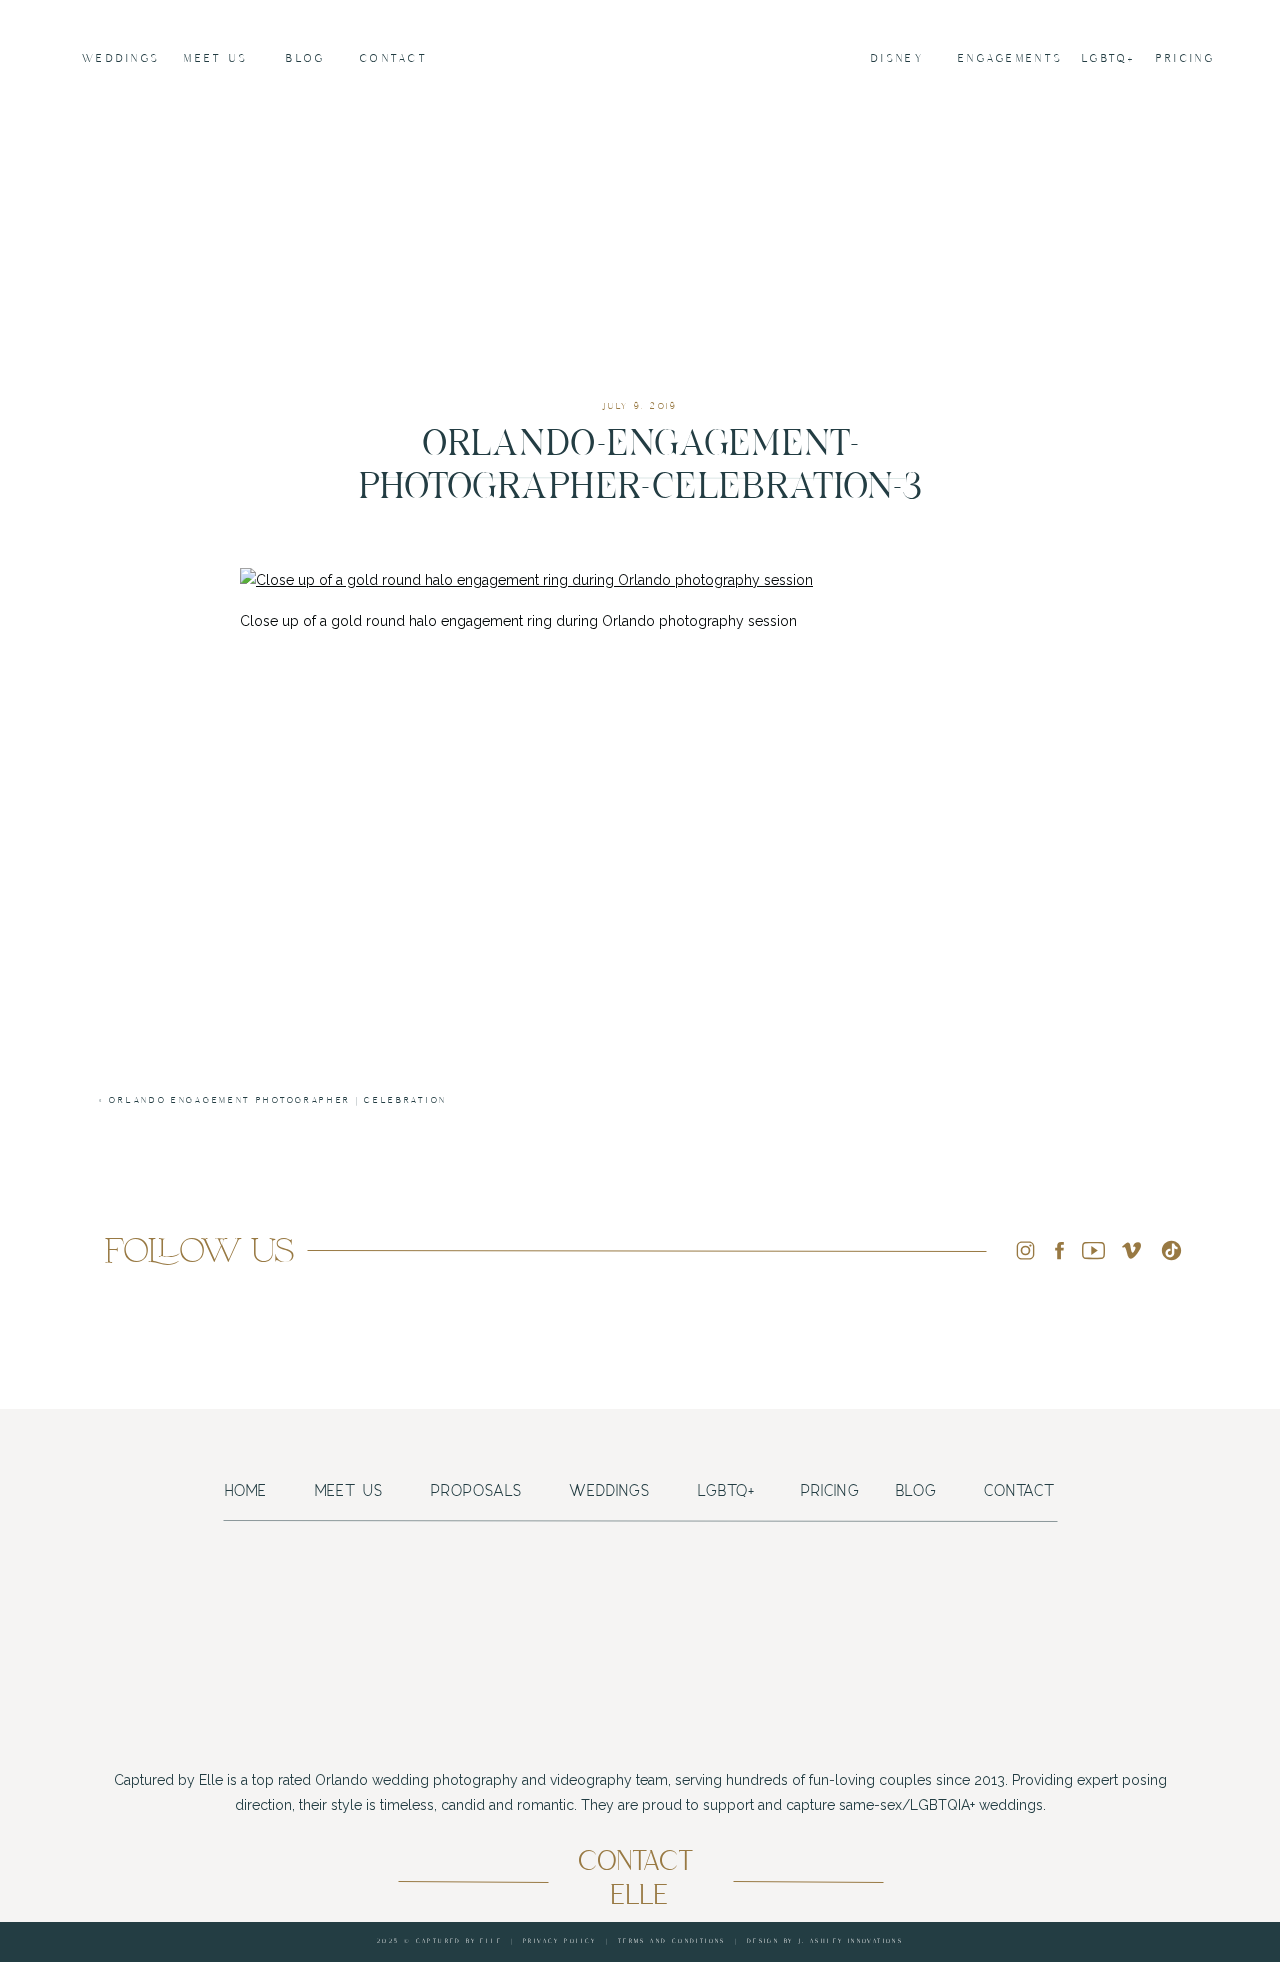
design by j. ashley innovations (825, 1941)
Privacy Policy (560, 1941)
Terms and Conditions (672, 1941)
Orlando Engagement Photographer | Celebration (278, 1100)
